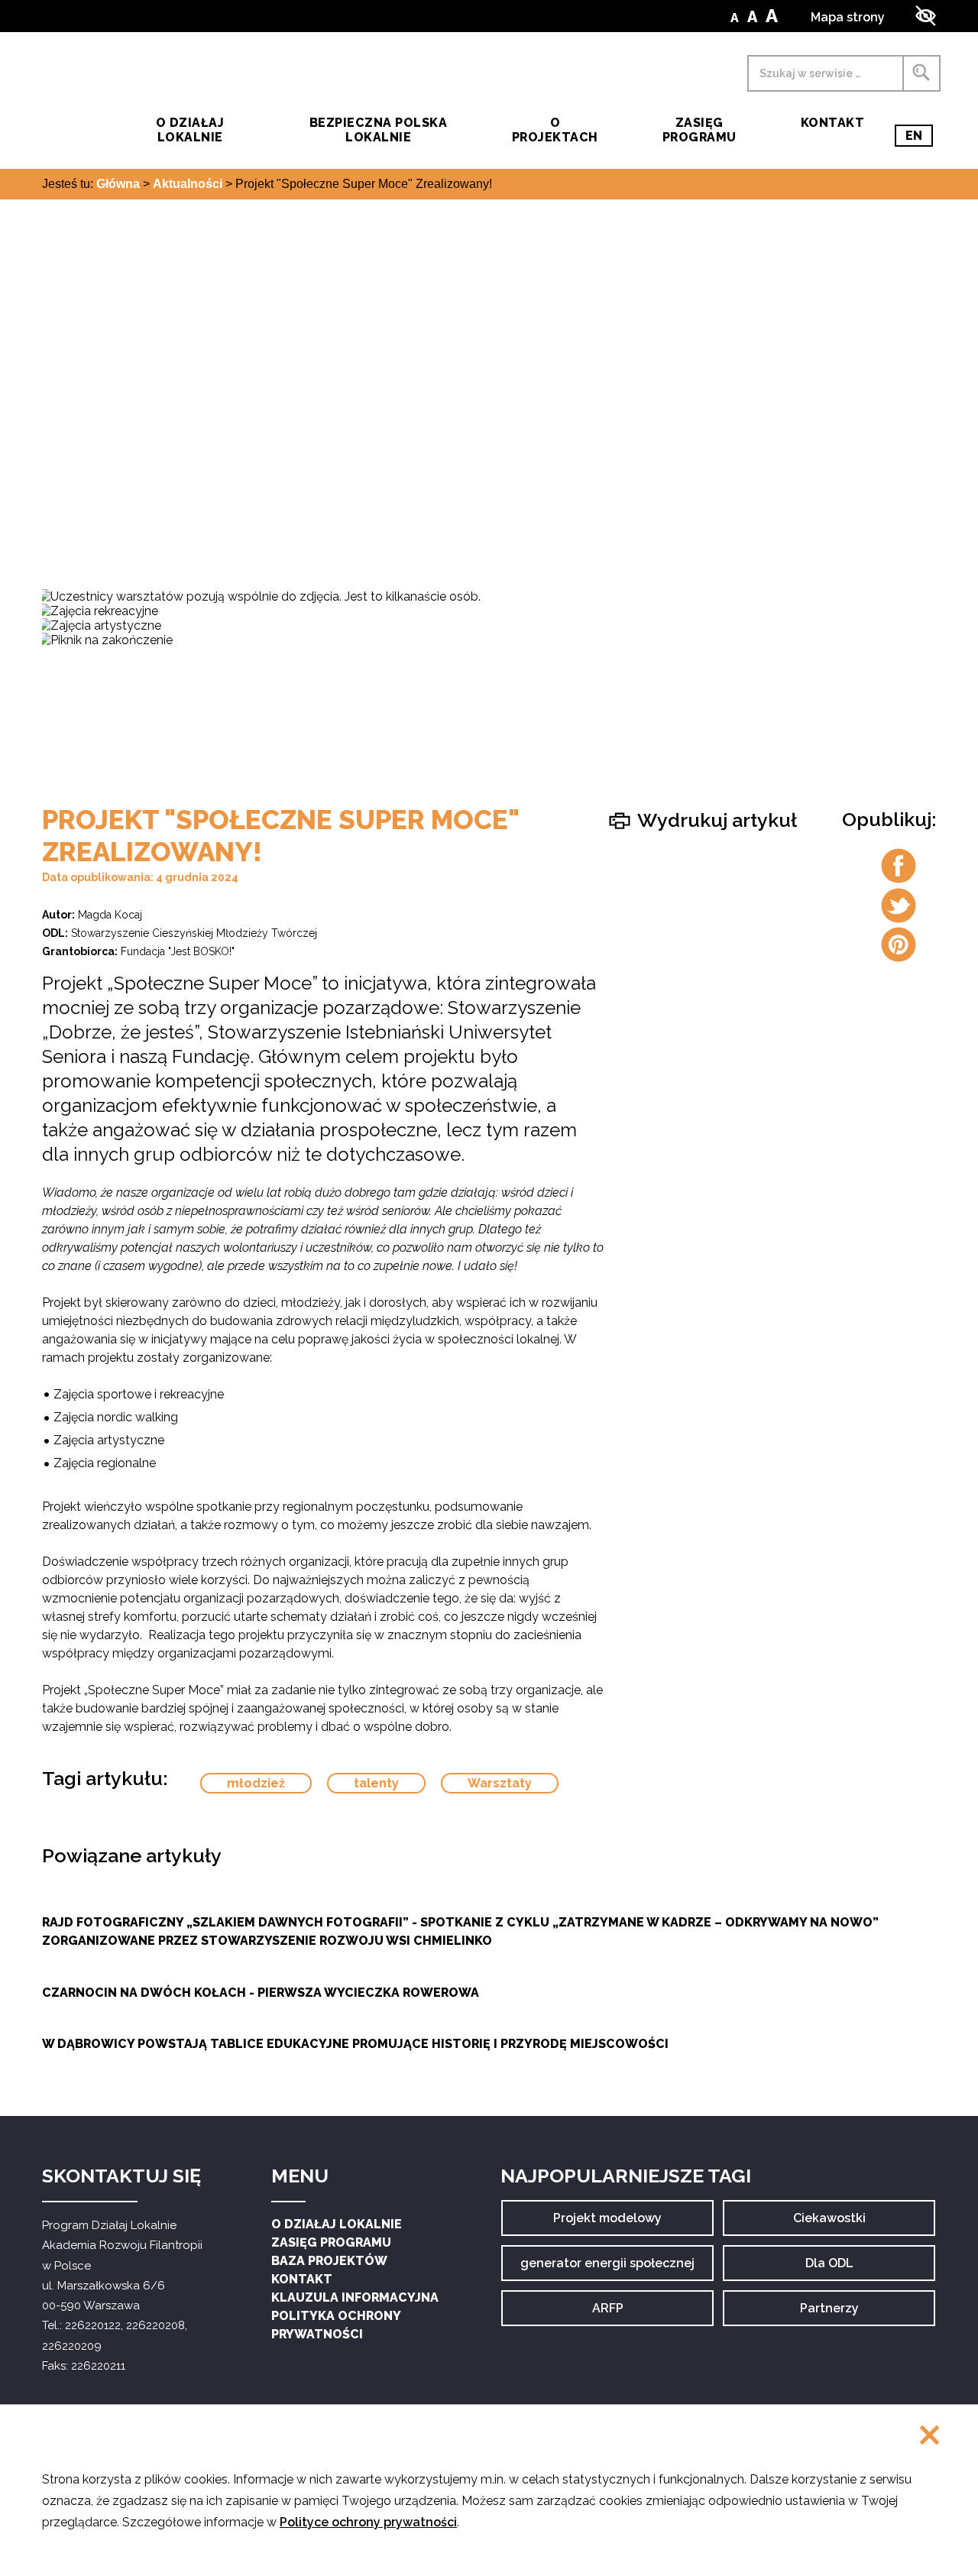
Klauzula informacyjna (355, 2297)
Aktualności (188, 184)
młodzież (256, 1783)
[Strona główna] (70, 107)
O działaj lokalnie (190, 130)
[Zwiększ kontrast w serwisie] (926, 16)
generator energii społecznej (607, 2268)
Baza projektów (329, 2261)
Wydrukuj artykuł (715, 820)
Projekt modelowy (607, 2223)
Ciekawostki (829, 2223)
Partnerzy (829, 2314)
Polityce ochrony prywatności (368, 2522)
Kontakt (832, 123)
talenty (376, 1783)
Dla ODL (835, 2268)
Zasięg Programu (699, 130)
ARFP (622, 2314)
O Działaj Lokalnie (337, 2224)
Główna (118, 184)
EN (919, 138)
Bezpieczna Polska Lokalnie (378, 130)
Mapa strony (848, 17)
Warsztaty (500, 1783)
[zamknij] (929, 2437)
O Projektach (555, 130)
